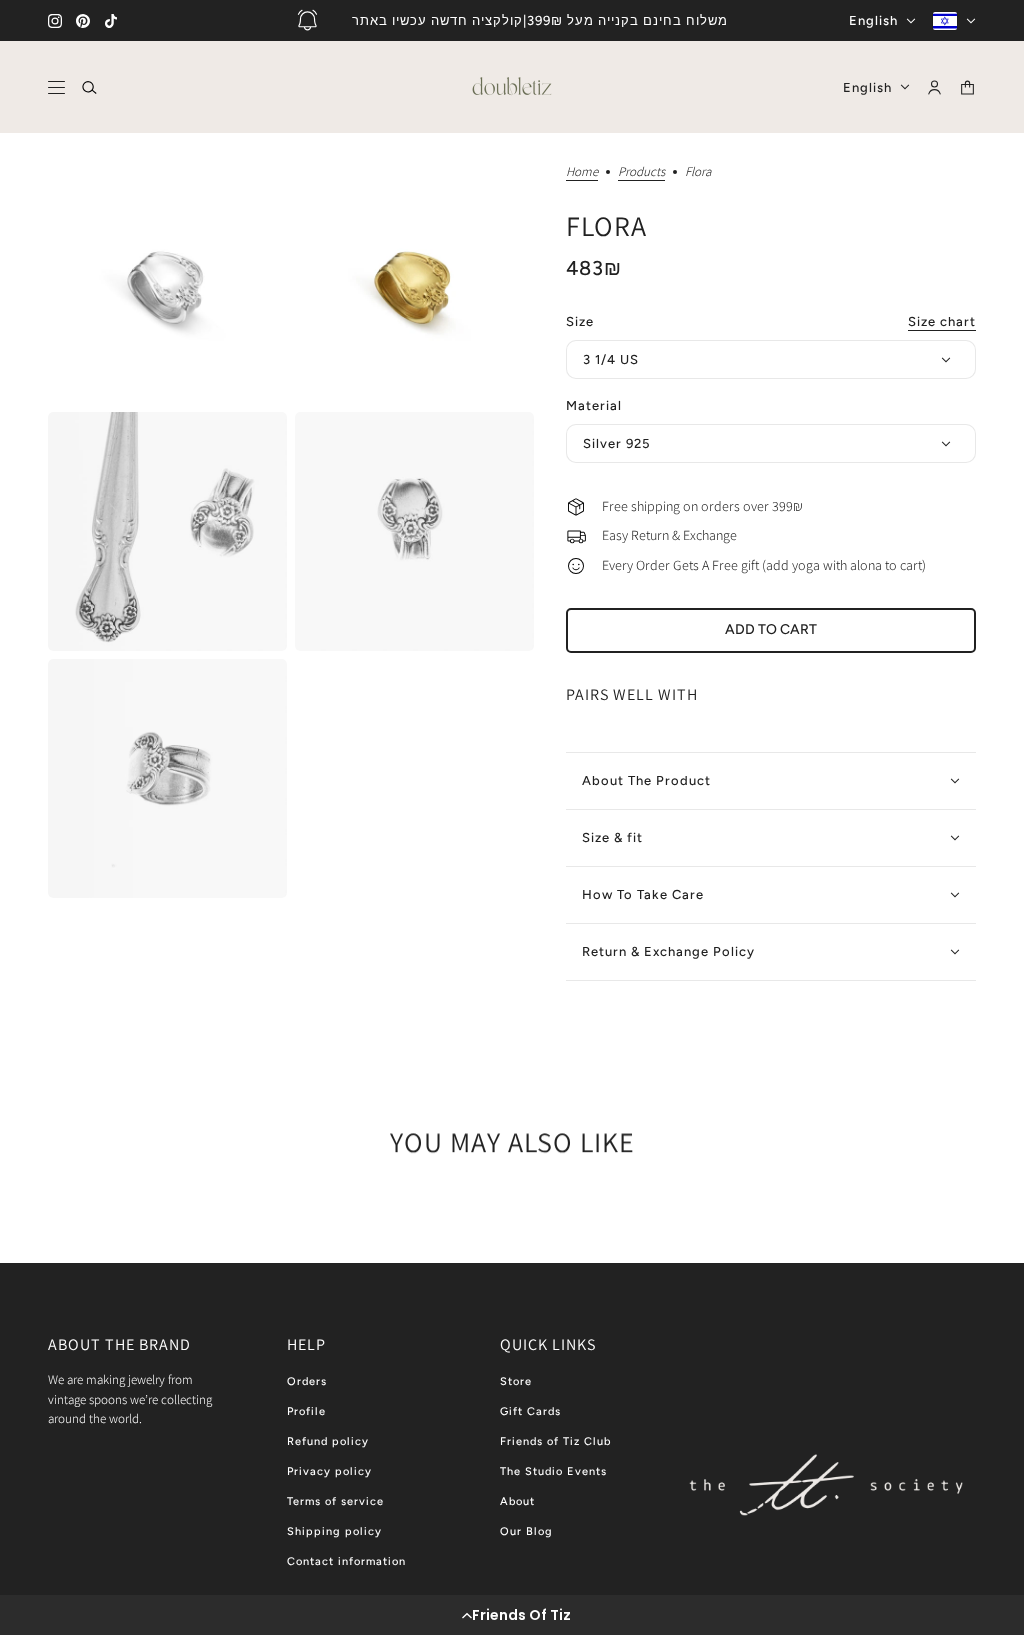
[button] (512, 1615)
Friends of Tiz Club (555, 1441)
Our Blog (526, 1531)
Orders (307, 1381)
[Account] (934, 87)
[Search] (89, 87)
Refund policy (328, 1441)
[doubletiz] (512, 87)
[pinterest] (83, 21)
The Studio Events (553, 1471)
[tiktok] (111, 21)
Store (516, 1381)
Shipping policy (334, 1531)
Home (582, 172)
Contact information (346, 1561)
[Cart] (967, 87)
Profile (306, 1411)
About (517, 1501)
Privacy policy (329, 1471)
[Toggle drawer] (56, 87)
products (641, 172)
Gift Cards (530, 1411)
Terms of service (335, 1501)
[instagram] (55, 21)
